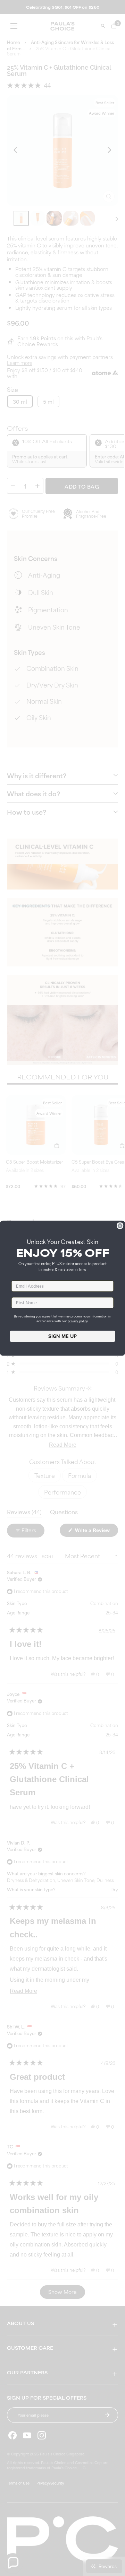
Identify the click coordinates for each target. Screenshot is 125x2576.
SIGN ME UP (62, 1336)
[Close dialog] (120, 1226)
